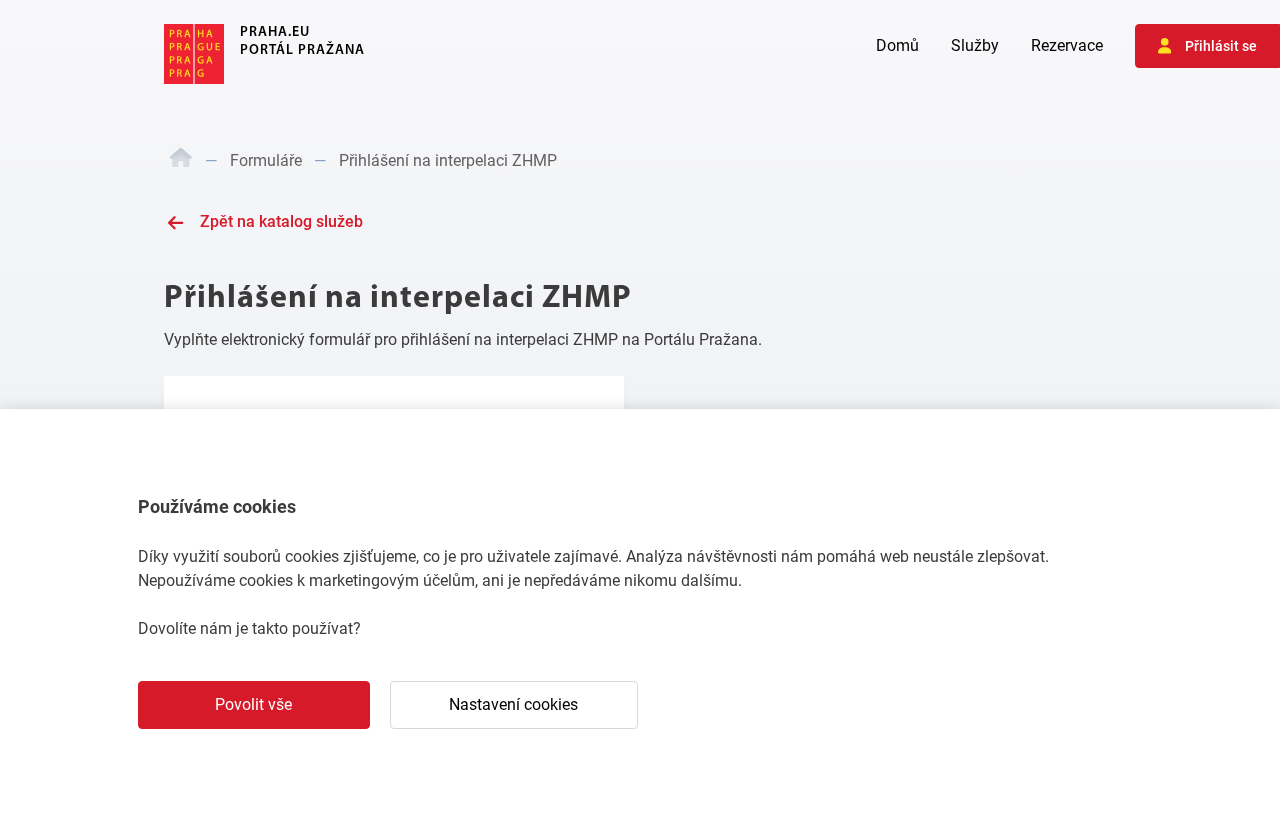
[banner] (264, 54)
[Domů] (181, 161)
